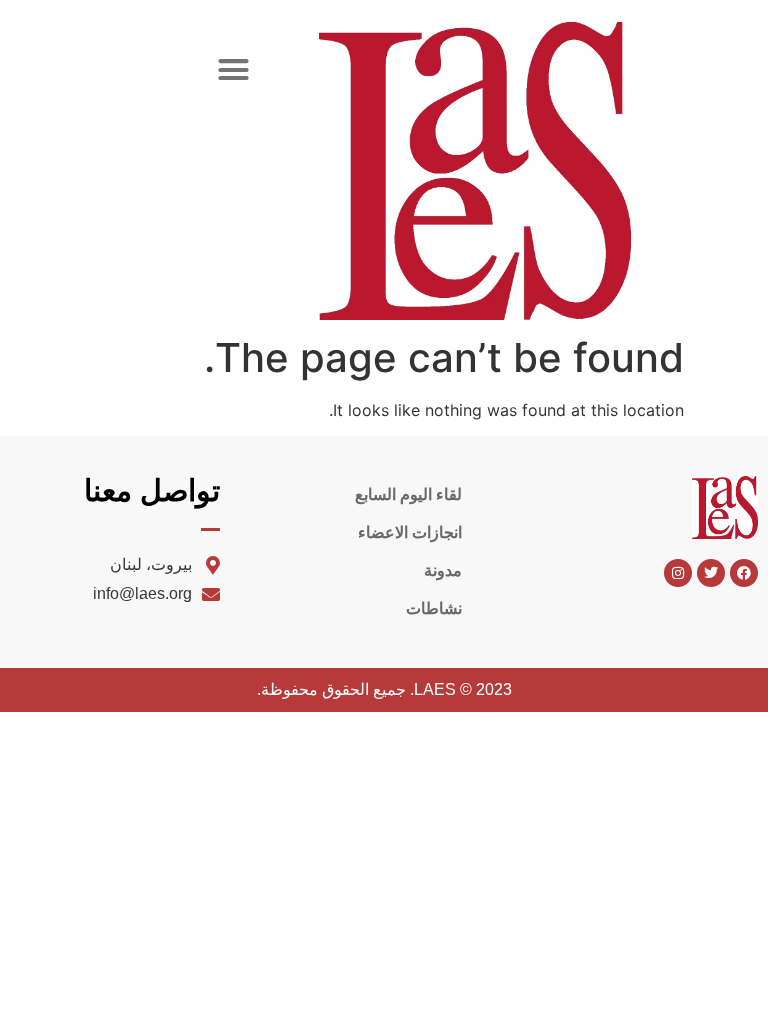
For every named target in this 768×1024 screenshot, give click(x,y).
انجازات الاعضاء (410, 532)
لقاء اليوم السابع (408, 494)
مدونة (443, 570)
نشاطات (434, 608)
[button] (234, 70)
